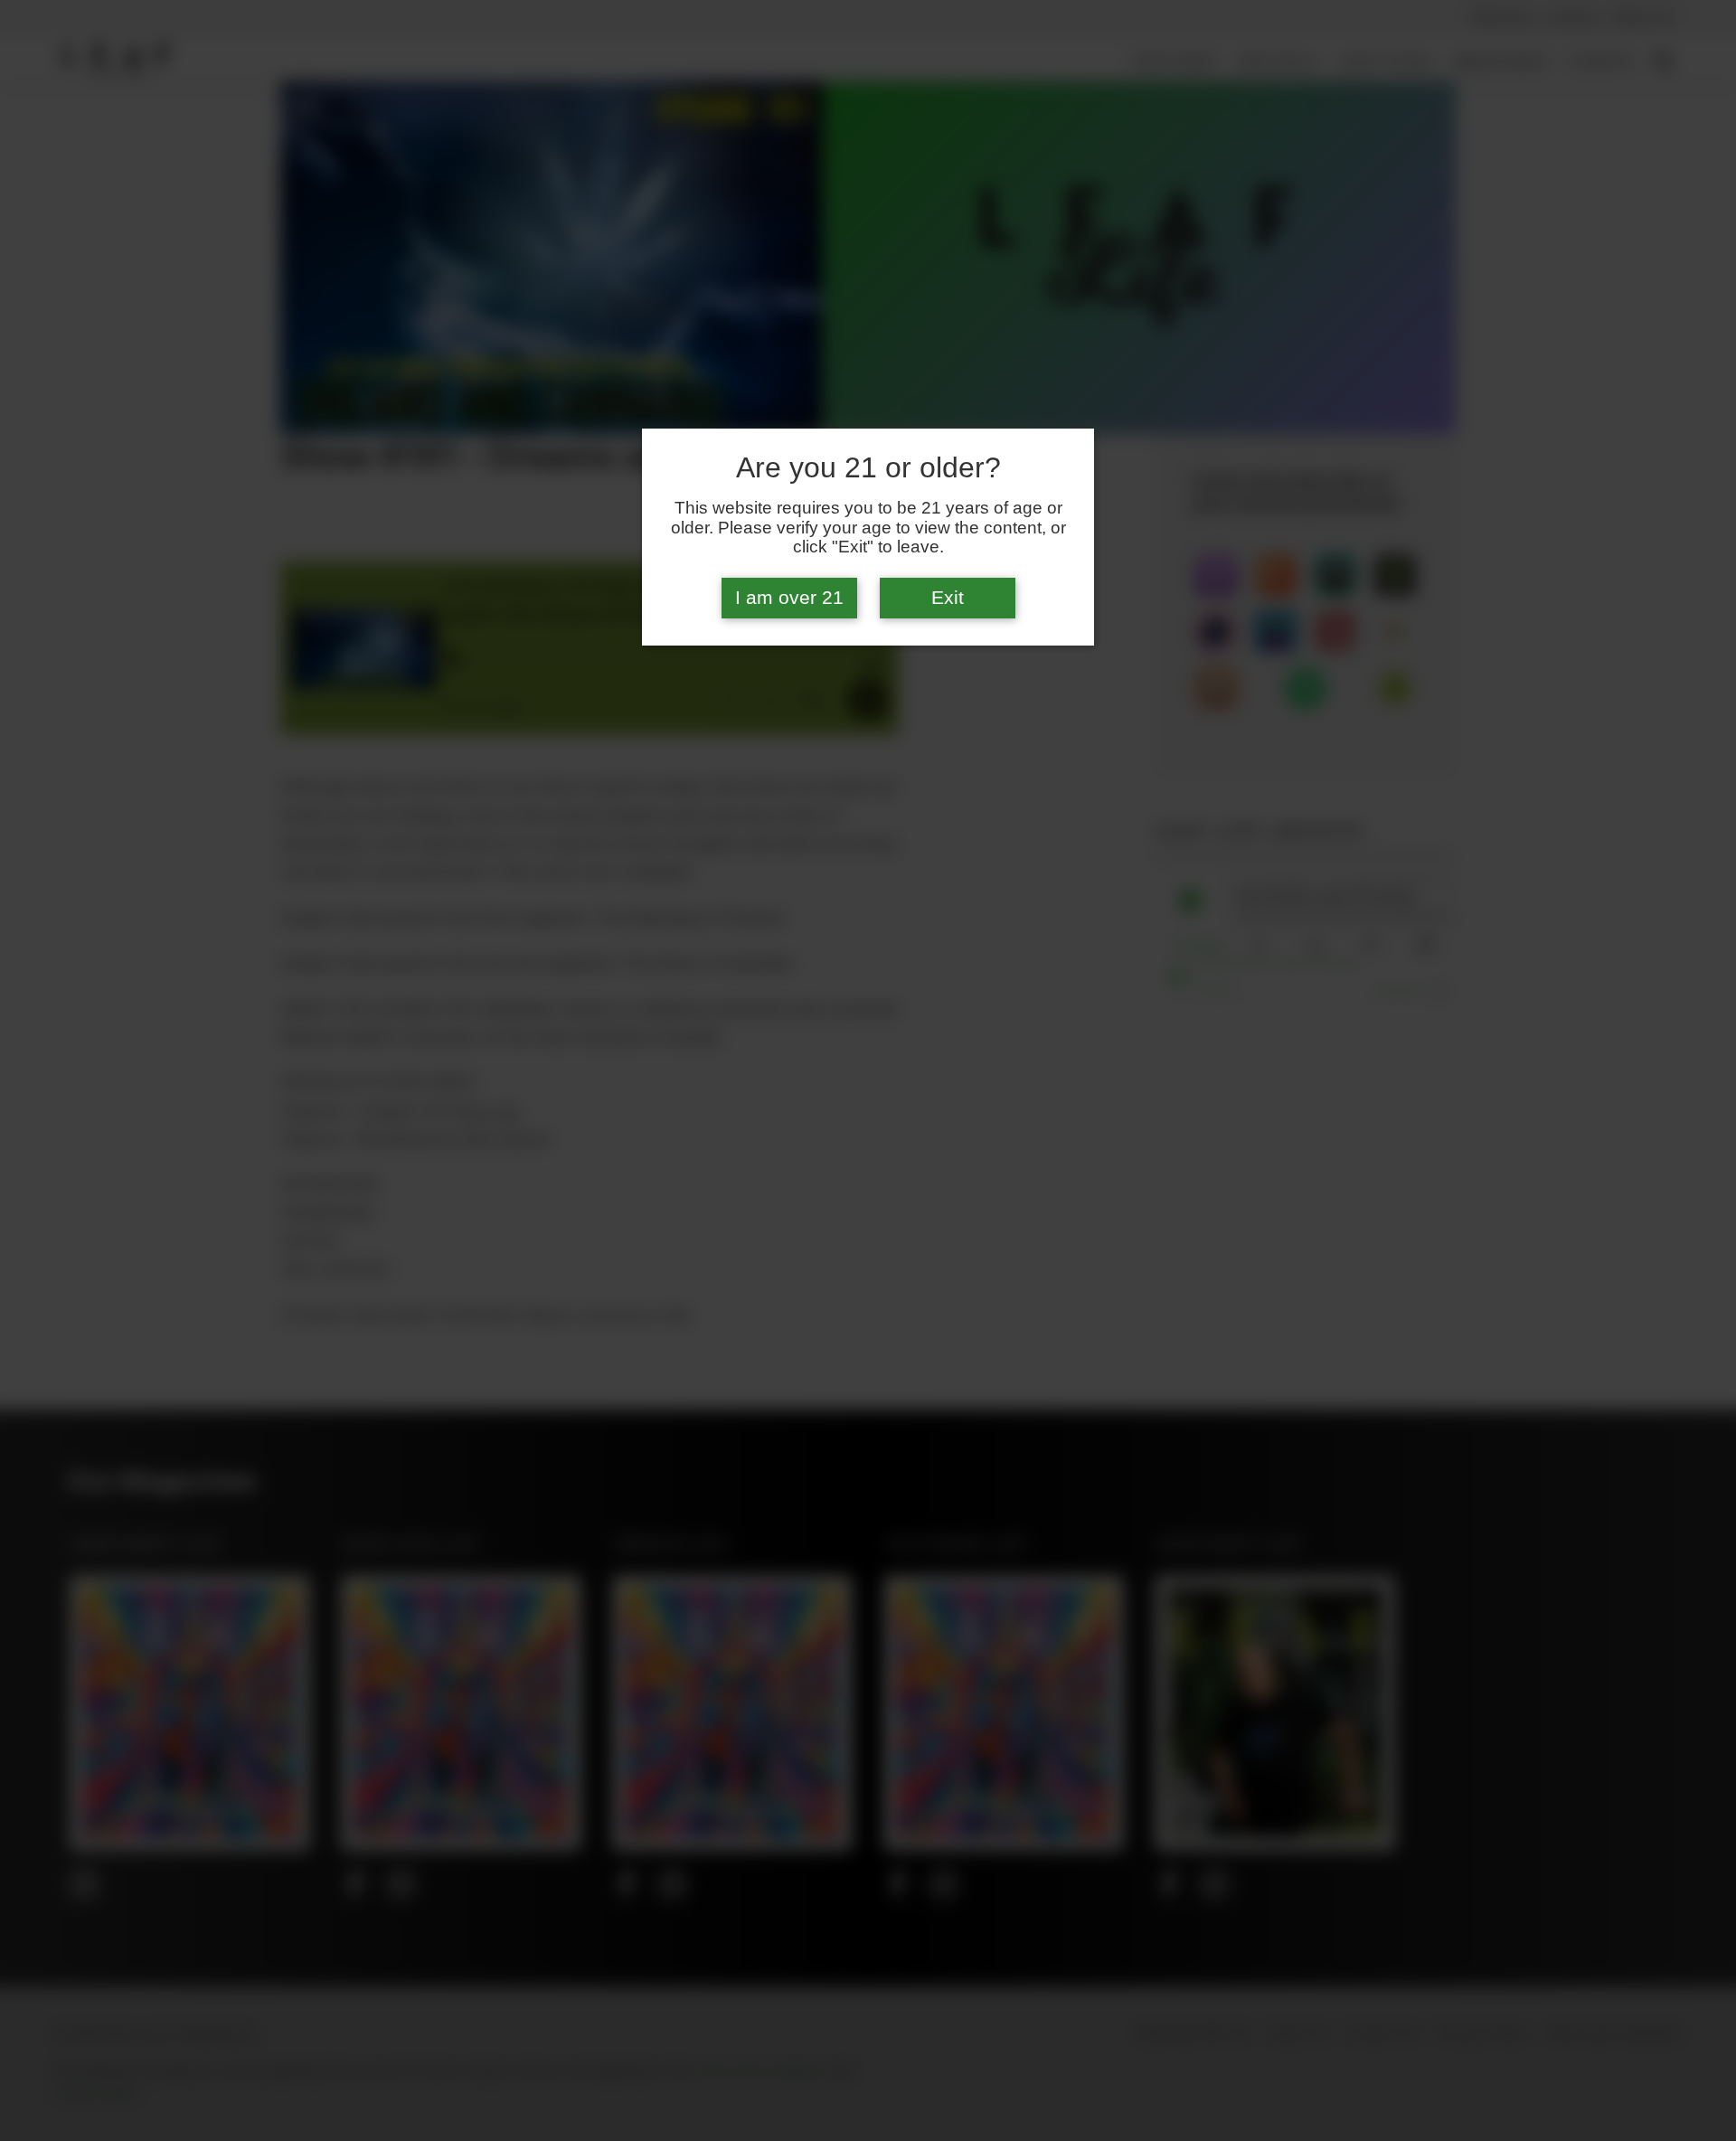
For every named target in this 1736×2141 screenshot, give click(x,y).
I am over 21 (789, 598)
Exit (948, 598)
